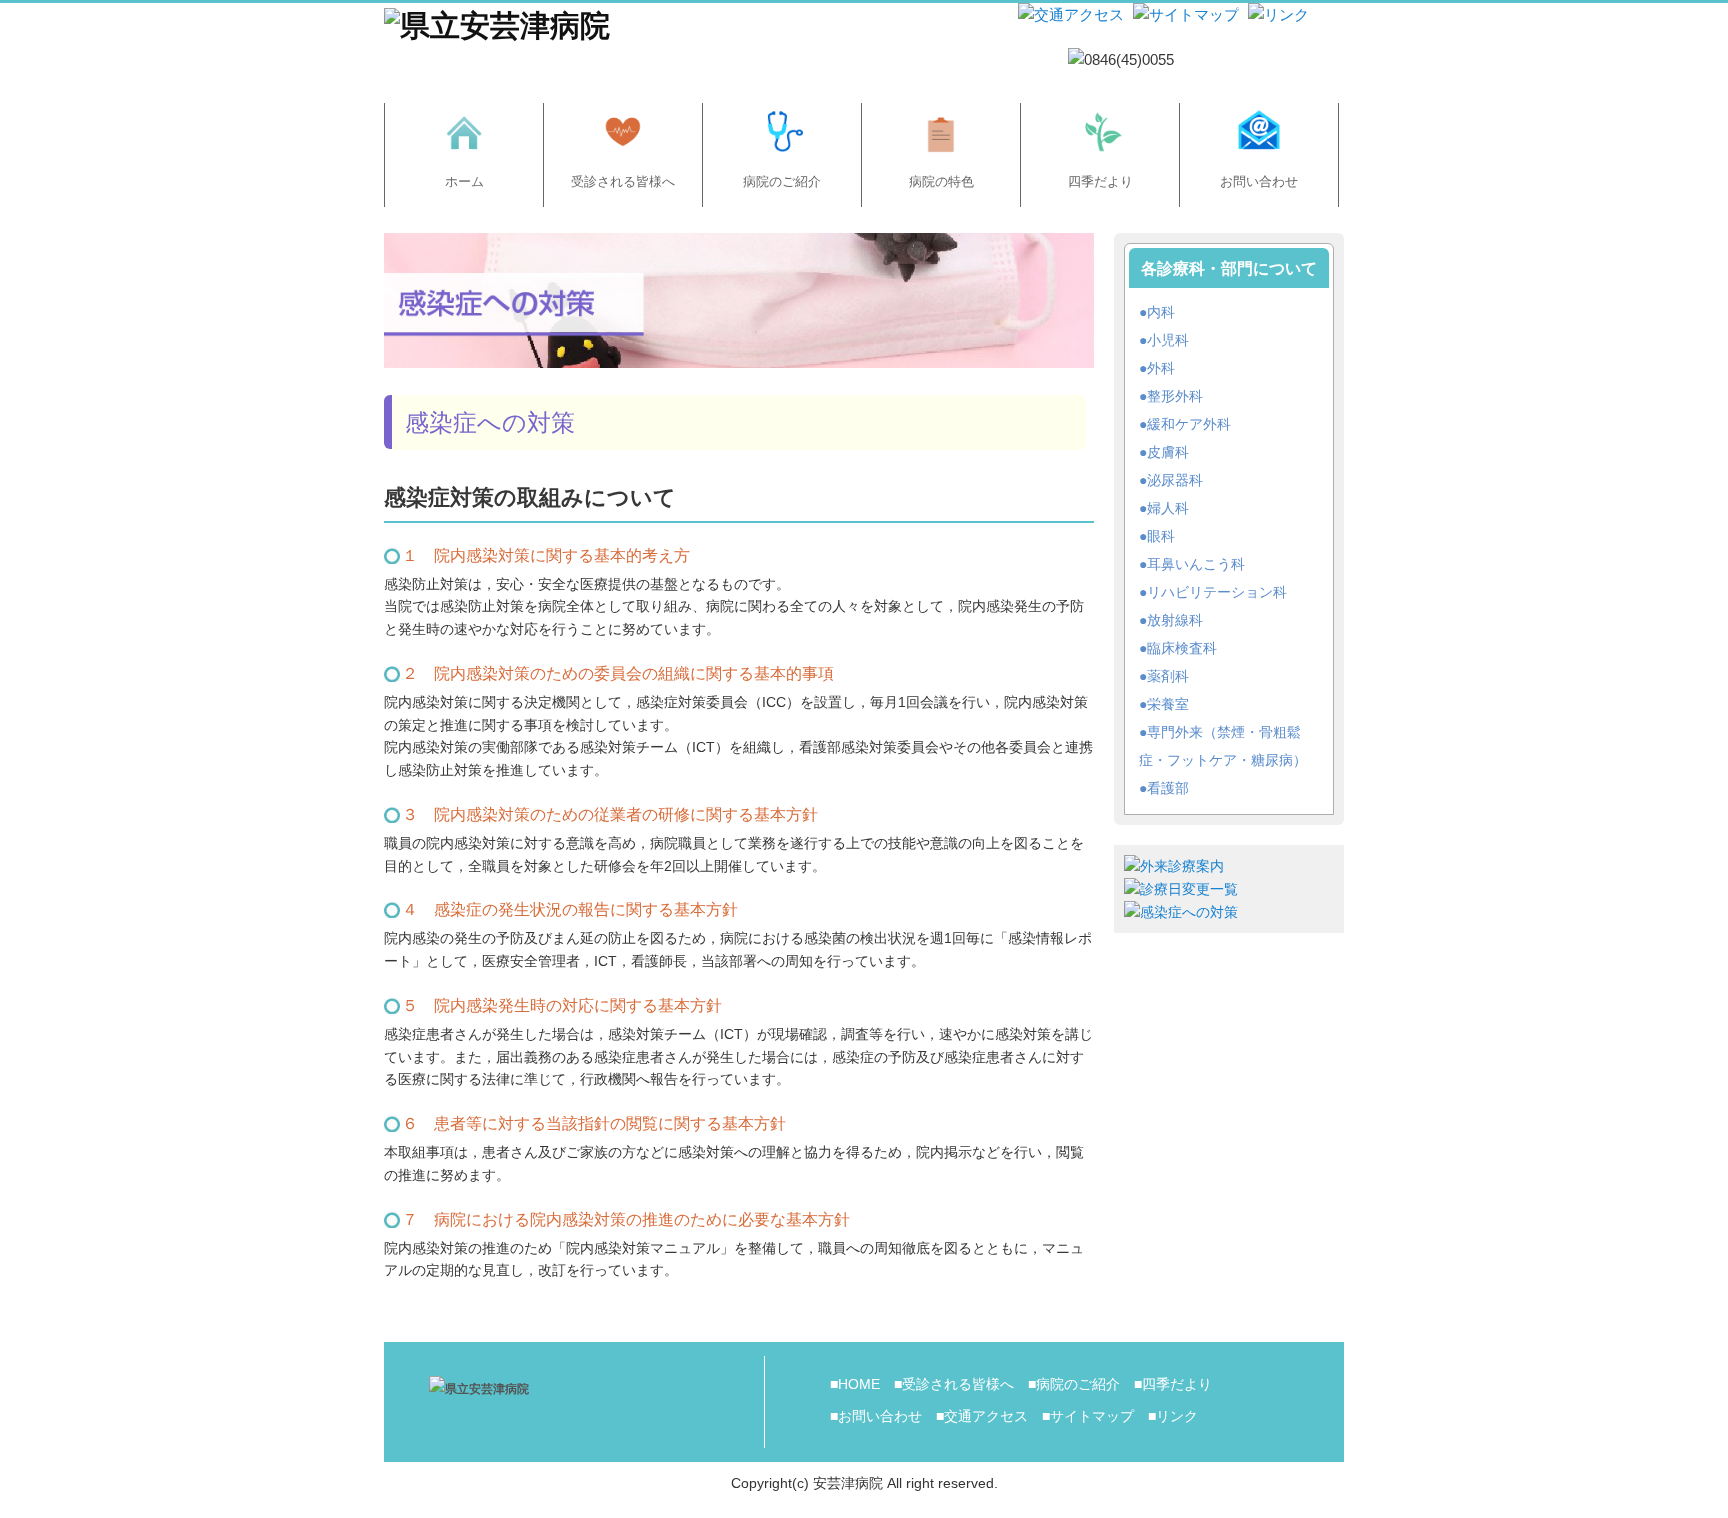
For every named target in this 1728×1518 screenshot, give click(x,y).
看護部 (1168, 788)
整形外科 (1175, 396)
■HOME (855, 1384)
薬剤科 (1168, 676)
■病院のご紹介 (1074, 1384)
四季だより (1100, 181)
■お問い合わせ (876, 1416)
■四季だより (1173, 1384)
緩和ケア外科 (1189, 424)
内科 (1161, 312)
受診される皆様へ (623, 181)
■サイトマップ (1088, 1416)
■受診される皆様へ (954, 1384)
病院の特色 (941, 181)
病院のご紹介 (782, 181)
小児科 (1168, 340)
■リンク (1173, 1416)
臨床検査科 (1182, 648)
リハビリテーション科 (1217, 592)
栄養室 (1168, 704)
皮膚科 (1168, 452)
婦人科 (1168, 508)
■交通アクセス (982, 1416)
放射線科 (1175, 620)
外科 (1161, 368)
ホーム (464, 181)
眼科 (1161, 536)
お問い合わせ (1259, 181)
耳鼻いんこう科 (1196, 564)
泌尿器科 (1175, 480)
